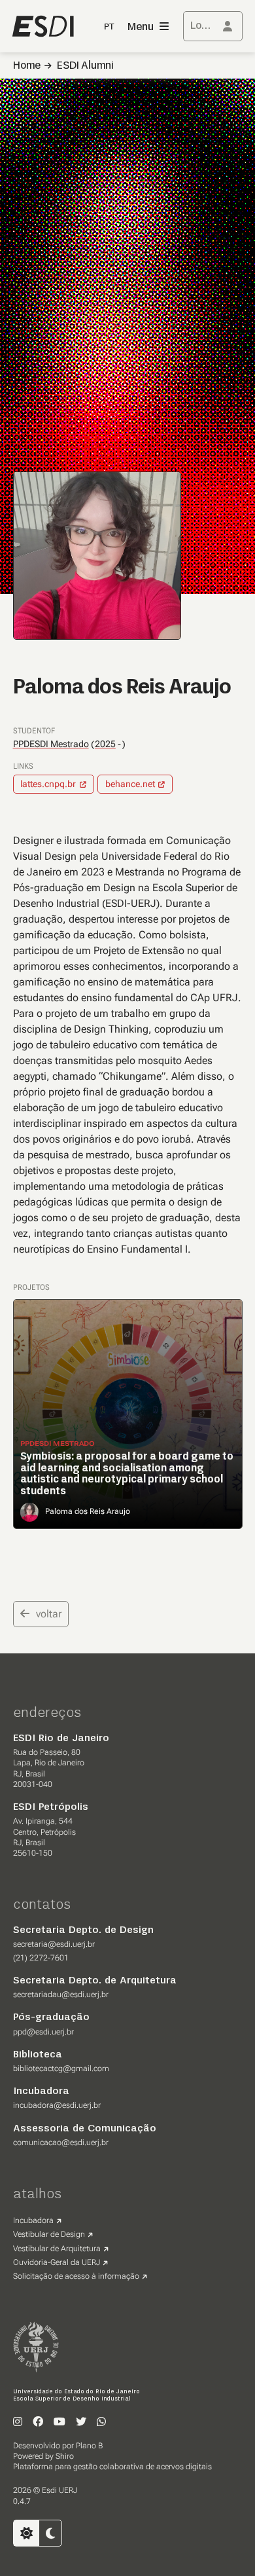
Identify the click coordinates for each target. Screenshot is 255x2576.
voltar (49, 1614)
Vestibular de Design (49, 2234)
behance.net (130, 784)
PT (110, 27)
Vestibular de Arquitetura (57, 2249)
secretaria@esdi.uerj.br (54, 1944)
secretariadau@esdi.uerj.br (61, 1995)
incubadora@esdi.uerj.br (57, 2105)
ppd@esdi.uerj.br (43, 2032)
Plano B (89, 2446)
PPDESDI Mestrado (51, 744)
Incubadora (33, 2220)
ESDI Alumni (85, 66)
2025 (105, 744)
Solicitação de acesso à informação (76, 2276)
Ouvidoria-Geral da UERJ (57, 2262)
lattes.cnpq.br (48, 784)
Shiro (65, 2456)
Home (27, 66)
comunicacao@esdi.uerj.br (61, 2143)
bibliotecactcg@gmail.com (61, 2069)
